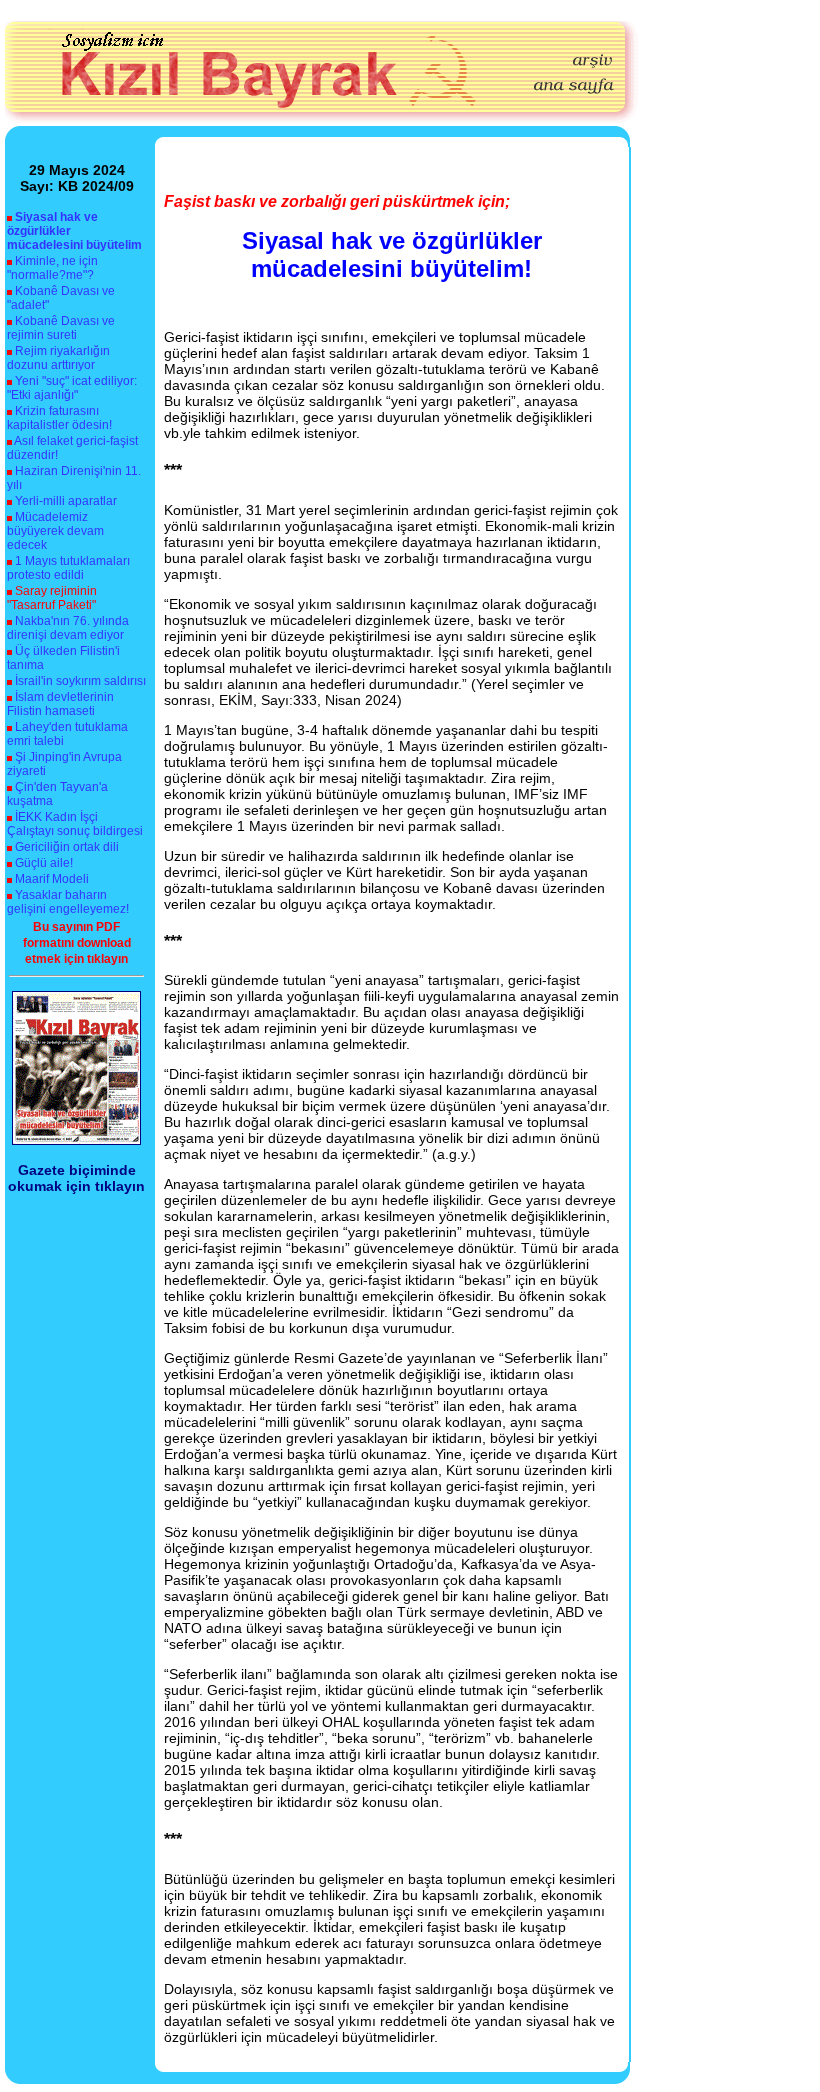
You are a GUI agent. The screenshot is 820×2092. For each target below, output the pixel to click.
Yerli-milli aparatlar (66, 501)
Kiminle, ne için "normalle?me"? (52, 268)
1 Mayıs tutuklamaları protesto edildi (68, 568)
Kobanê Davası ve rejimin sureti (61, 328)
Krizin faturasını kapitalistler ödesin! (59, 418)
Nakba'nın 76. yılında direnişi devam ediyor (68, 628)
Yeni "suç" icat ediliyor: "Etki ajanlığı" (72, 388)
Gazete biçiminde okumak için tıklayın (76, 1178)
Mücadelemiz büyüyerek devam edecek (55, 531)
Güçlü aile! (44, 863)
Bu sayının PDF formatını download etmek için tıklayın (77, 943)
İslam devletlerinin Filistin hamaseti (60, 704)
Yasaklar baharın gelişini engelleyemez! (68, 902)
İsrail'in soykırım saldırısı (80, 681)
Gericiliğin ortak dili (67, 847)
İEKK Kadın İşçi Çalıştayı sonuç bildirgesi (75, 824)
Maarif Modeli (52, 879)
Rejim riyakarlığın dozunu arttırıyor (58, 358)
